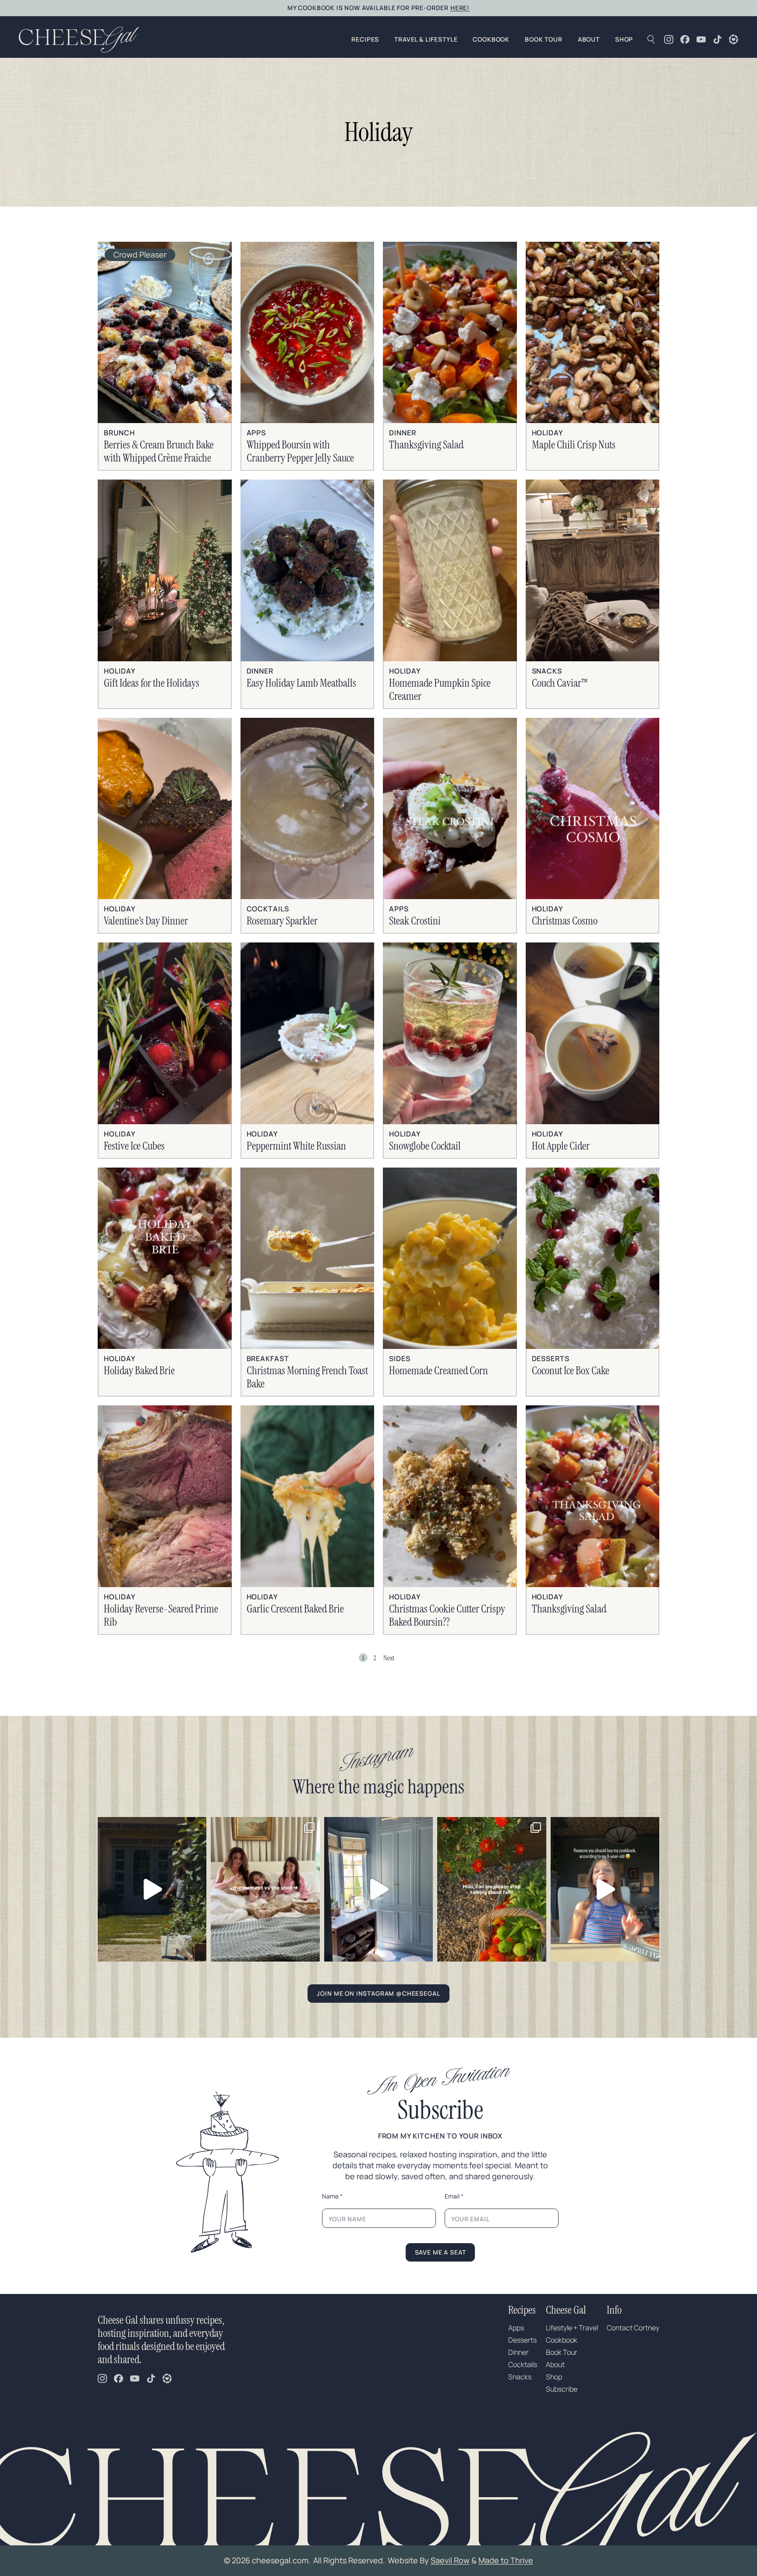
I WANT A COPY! (486, 1357)
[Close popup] (595, 1196)
